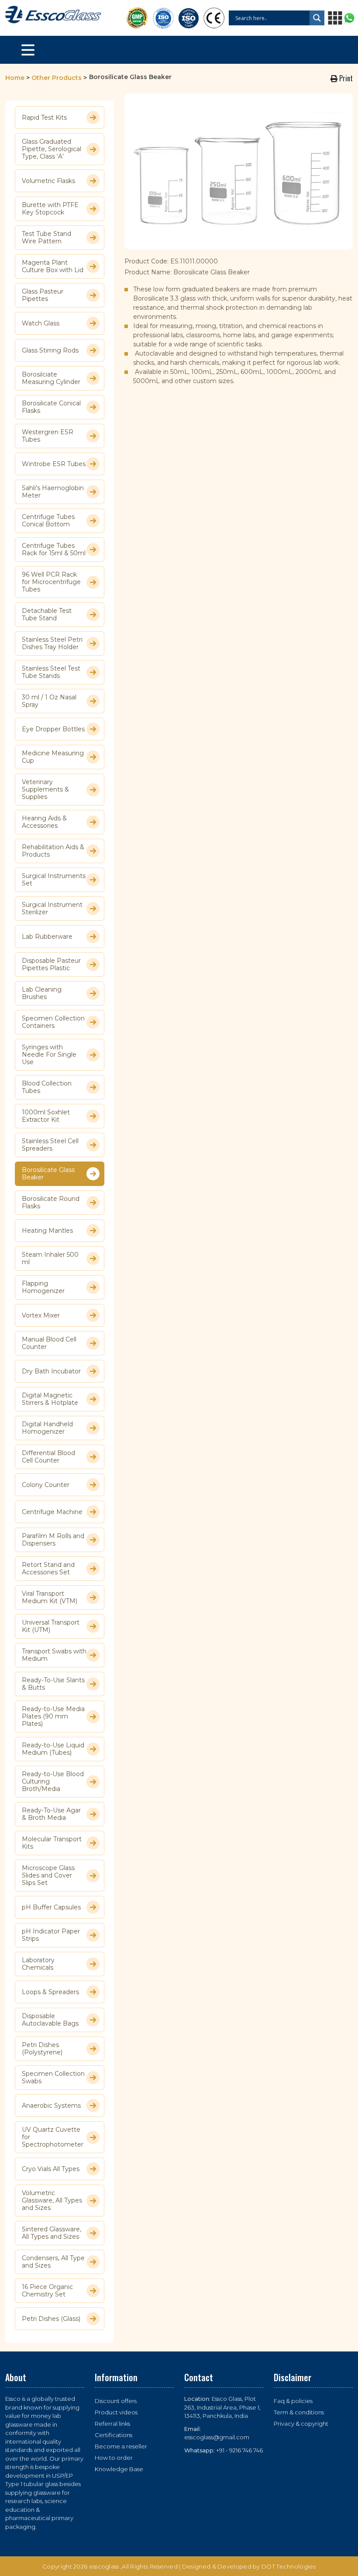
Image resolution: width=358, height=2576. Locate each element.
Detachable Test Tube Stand (47, 615)
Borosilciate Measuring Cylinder (51, 378)
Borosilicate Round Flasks (51, 1203)
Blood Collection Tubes (47, 1087)
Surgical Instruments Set (54, 880)
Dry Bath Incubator (51, 1371)
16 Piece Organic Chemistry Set (47, 2291)
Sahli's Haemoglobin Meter (53, 492)
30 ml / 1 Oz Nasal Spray (49, 701)
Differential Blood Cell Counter (48, 1457)
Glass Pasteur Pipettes (43, 295)
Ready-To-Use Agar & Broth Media (51, 1814)
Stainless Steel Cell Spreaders (50, 1145)
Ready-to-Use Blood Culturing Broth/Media (53, 1782)
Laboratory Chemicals (38, 1964)
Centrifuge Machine (52, 1512)
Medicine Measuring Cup (53, 757)
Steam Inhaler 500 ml (50, 1259)
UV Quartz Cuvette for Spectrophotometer (53, 2137)
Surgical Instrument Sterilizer (52, 909)
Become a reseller (121, 2446)
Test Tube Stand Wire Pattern (46, 238)
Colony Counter (46, 1485)
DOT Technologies (289, 2566)
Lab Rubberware (47, 937)
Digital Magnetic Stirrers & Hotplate (50, 1399)
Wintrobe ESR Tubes (54, 464)
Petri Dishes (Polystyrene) (42, 2049)
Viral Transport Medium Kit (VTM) (50, 1597)
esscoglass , (106, 2566)
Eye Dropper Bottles (53, 729)
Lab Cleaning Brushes (42, 993)
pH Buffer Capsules (51, 1907)
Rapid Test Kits (44, 118)
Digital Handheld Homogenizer (47, 1428)
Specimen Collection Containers (53, 1022)
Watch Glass (41, 323)
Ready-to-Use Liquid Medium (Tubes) (53, 1749)
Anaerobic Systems (51, 2106)
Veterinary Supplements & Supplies (45, 790)
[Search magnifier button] (317, 18)
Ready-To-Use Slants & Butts (53, 1684)
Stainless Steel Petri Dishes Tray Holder (52, 643)
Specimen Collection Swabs (53, 2078)
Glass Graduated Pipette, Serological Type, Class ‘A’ (52, 149)
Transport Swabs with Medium (54, 1655)
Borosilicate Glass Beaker (48, 1174)
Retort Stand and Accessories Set (48, 1569)
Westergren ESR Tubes (48, 436)
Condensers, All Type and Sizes (53, 2262)
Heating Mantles (47, 1231)
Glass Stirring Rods (50, 350)
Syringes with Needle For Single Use (49, 1055)
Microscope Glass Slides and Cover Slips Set (48, 1876)
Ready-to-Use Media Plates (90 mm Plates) (53, 1717)
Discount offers (116, 2401)
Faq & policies (293, 2401)
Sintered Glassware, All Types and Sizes (52, 2233)
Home (15, 78)
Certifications (114, 2435)
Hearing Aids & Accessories (44, 822)
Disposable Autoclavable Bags (50, 2020)
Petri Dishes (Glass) (51, 2319)
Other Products (57, 78)
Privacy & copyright (301, 2424)
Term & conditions (299, 2412)
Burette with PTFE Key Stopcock (50, 209)
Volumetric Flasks (48, 181)
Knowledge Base (119, 2469)
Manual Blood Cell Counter (49, 1343)
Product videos (116, 2412)
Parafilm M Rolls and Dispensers (53, 1540)
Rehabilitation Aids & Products (53, 851)
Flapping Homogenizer (43, 1287)
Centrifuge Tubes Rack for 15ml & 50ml (54, 550)
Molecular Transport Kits (52, 1843)
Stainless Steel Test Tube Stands (51, 672)
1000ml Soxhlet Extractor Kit (46, 1116)
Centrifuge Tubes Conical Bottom (48, 521)
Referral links (112, 2424)
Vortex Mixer (41, 1315)
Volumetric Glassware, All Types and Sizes (52, 2201)
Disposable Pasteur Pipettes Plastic (51, 965)
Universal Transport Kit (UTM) (51, 1626)
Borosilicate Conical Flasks (51, 407)
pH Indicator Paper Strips (51, 1935)
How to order (114, 2458)
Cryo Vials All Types (51, 2169)
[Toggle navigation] (28, 50)
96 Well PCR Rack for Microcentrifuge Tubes (51, 582)
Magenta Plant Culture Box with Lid (53, 266)
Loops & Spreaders (50, 1992)
